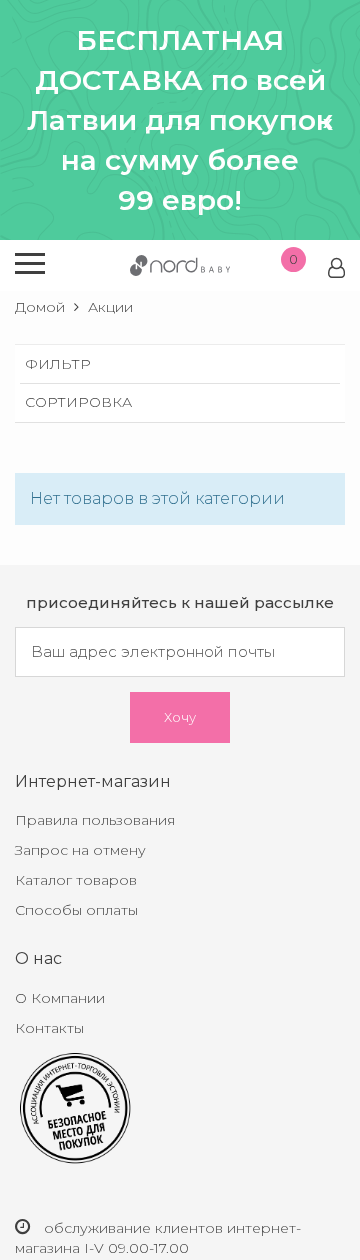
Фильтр (58, 364)
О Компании (60, 998)
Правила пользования (95, 820)
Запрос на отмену (80, 850)
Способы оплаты (76, 910)
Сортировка (78, 402)
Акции (110, 307)
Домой (40, 307)
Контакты (49, 1028)
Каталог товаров (76, 880)
